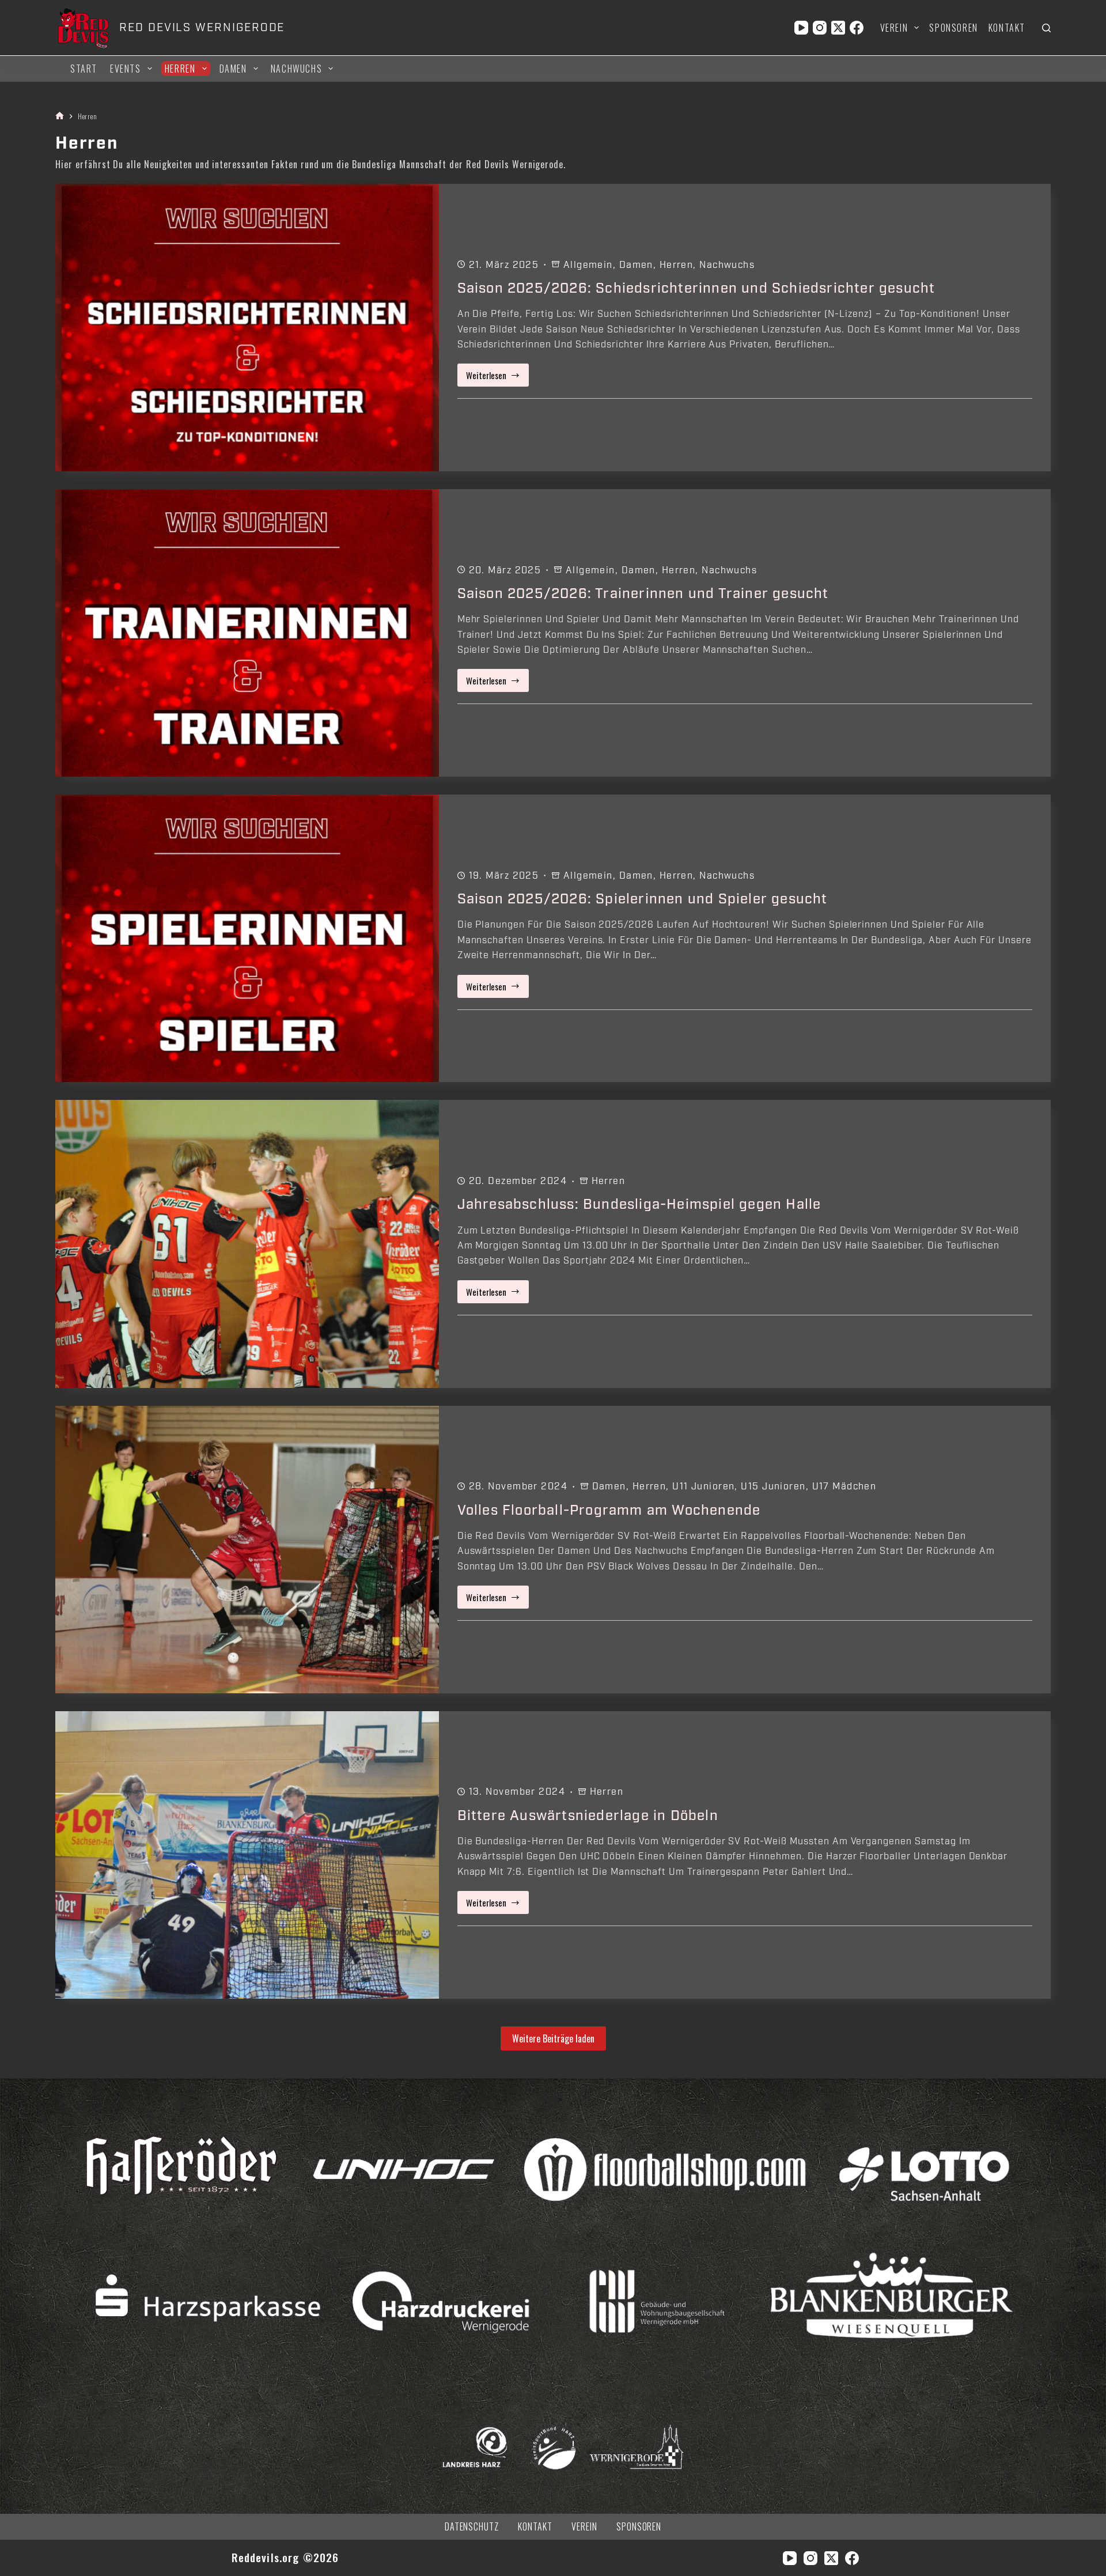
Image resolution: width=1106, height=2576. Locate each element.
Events (126, 69)
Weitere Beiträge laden (553, 2038)
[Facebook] (857, 28)
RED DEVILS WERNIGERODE (202, 28)
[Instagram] (820, 28)
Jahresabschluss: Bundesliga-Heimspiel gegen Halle (639, 1204)
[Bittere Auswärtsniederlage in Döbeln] (247, 1855)
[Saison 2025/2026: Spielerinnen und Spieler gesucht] (247, 938)
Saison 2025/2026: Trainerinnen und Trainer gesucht (643, 593)
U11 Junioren (703, 1486)
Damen (233, 69)
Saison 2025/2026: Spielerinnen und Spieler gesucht (643, 899)
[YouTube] (801, 28)
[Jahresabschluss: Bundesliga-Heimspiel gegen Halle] (247, 1244)
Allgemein (588, 265)
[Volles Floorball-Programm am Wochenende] (247, 1550)
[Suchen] (1046, 28)
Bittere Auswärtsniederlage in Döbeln (588, 1815)
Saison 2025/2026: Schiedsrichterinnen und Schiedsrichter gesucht (696, 288)
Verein (894, 28)
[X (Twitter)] (838, 28)
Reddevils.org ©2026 (285, 2557)
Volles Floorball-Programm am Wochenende (609, 1510)
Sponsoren (953, 28)
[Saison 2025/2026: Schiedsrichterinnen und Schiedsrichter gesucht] (247, 328)
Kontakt (1007, 28)
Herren (180, 69)
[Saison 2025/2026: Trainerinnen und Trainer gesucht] (247, 633)
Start (84, 69)
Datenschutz (472, 2527)
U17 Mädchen (844, 1486)
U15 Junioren (773, 1486)
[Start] (60, 116)
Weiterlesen (498, 378)
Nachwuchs (296, 69)
